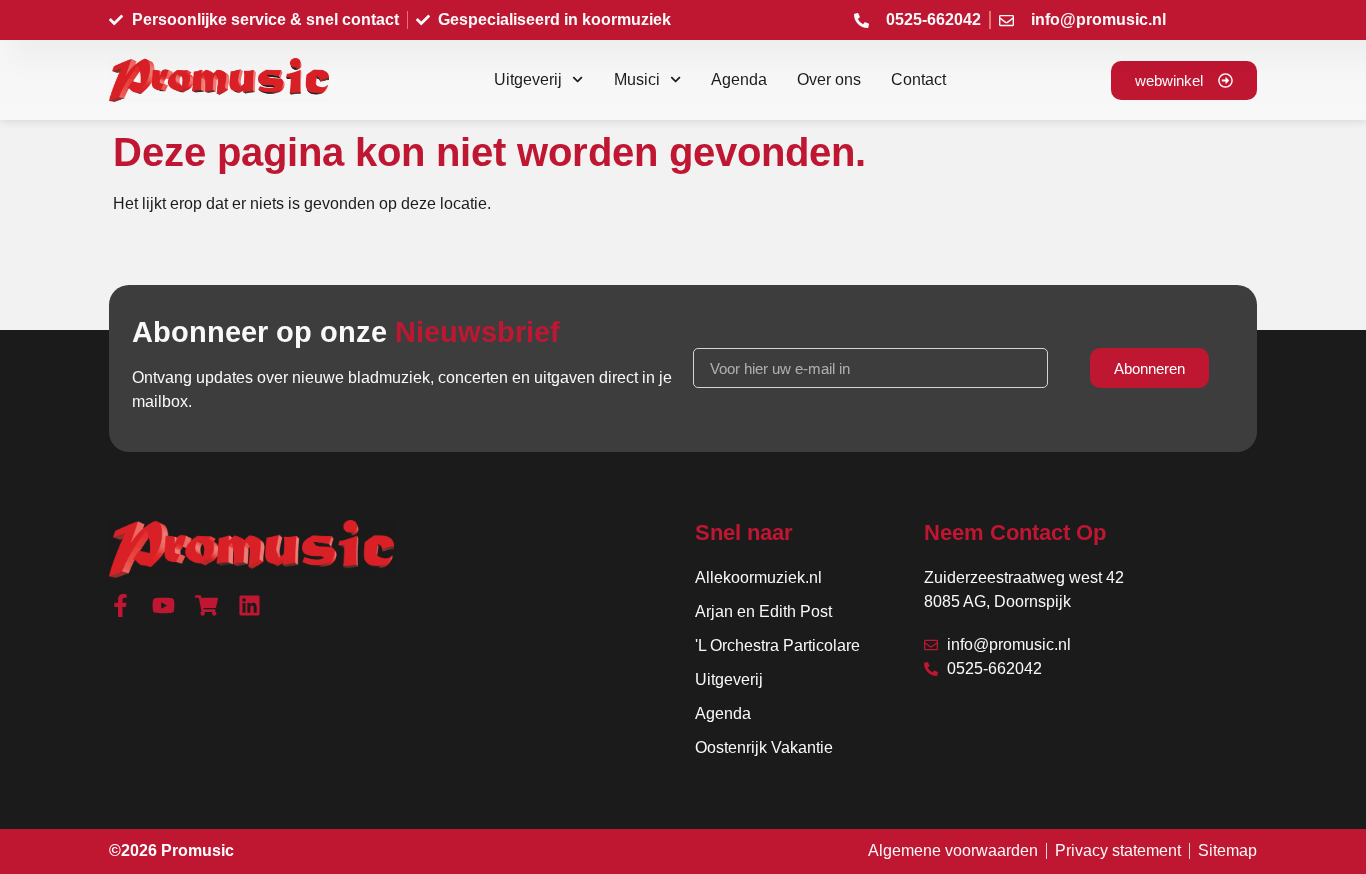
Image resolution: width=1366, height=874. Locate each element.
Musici (637, 79)
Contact (918, 79)
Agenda (739, 79)
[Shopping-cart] (206, 605)
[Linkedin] (249, 605)
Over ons (829, 79)
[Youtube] (163, 605)
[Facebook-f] (120, 605)
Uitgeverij (528, 79)
